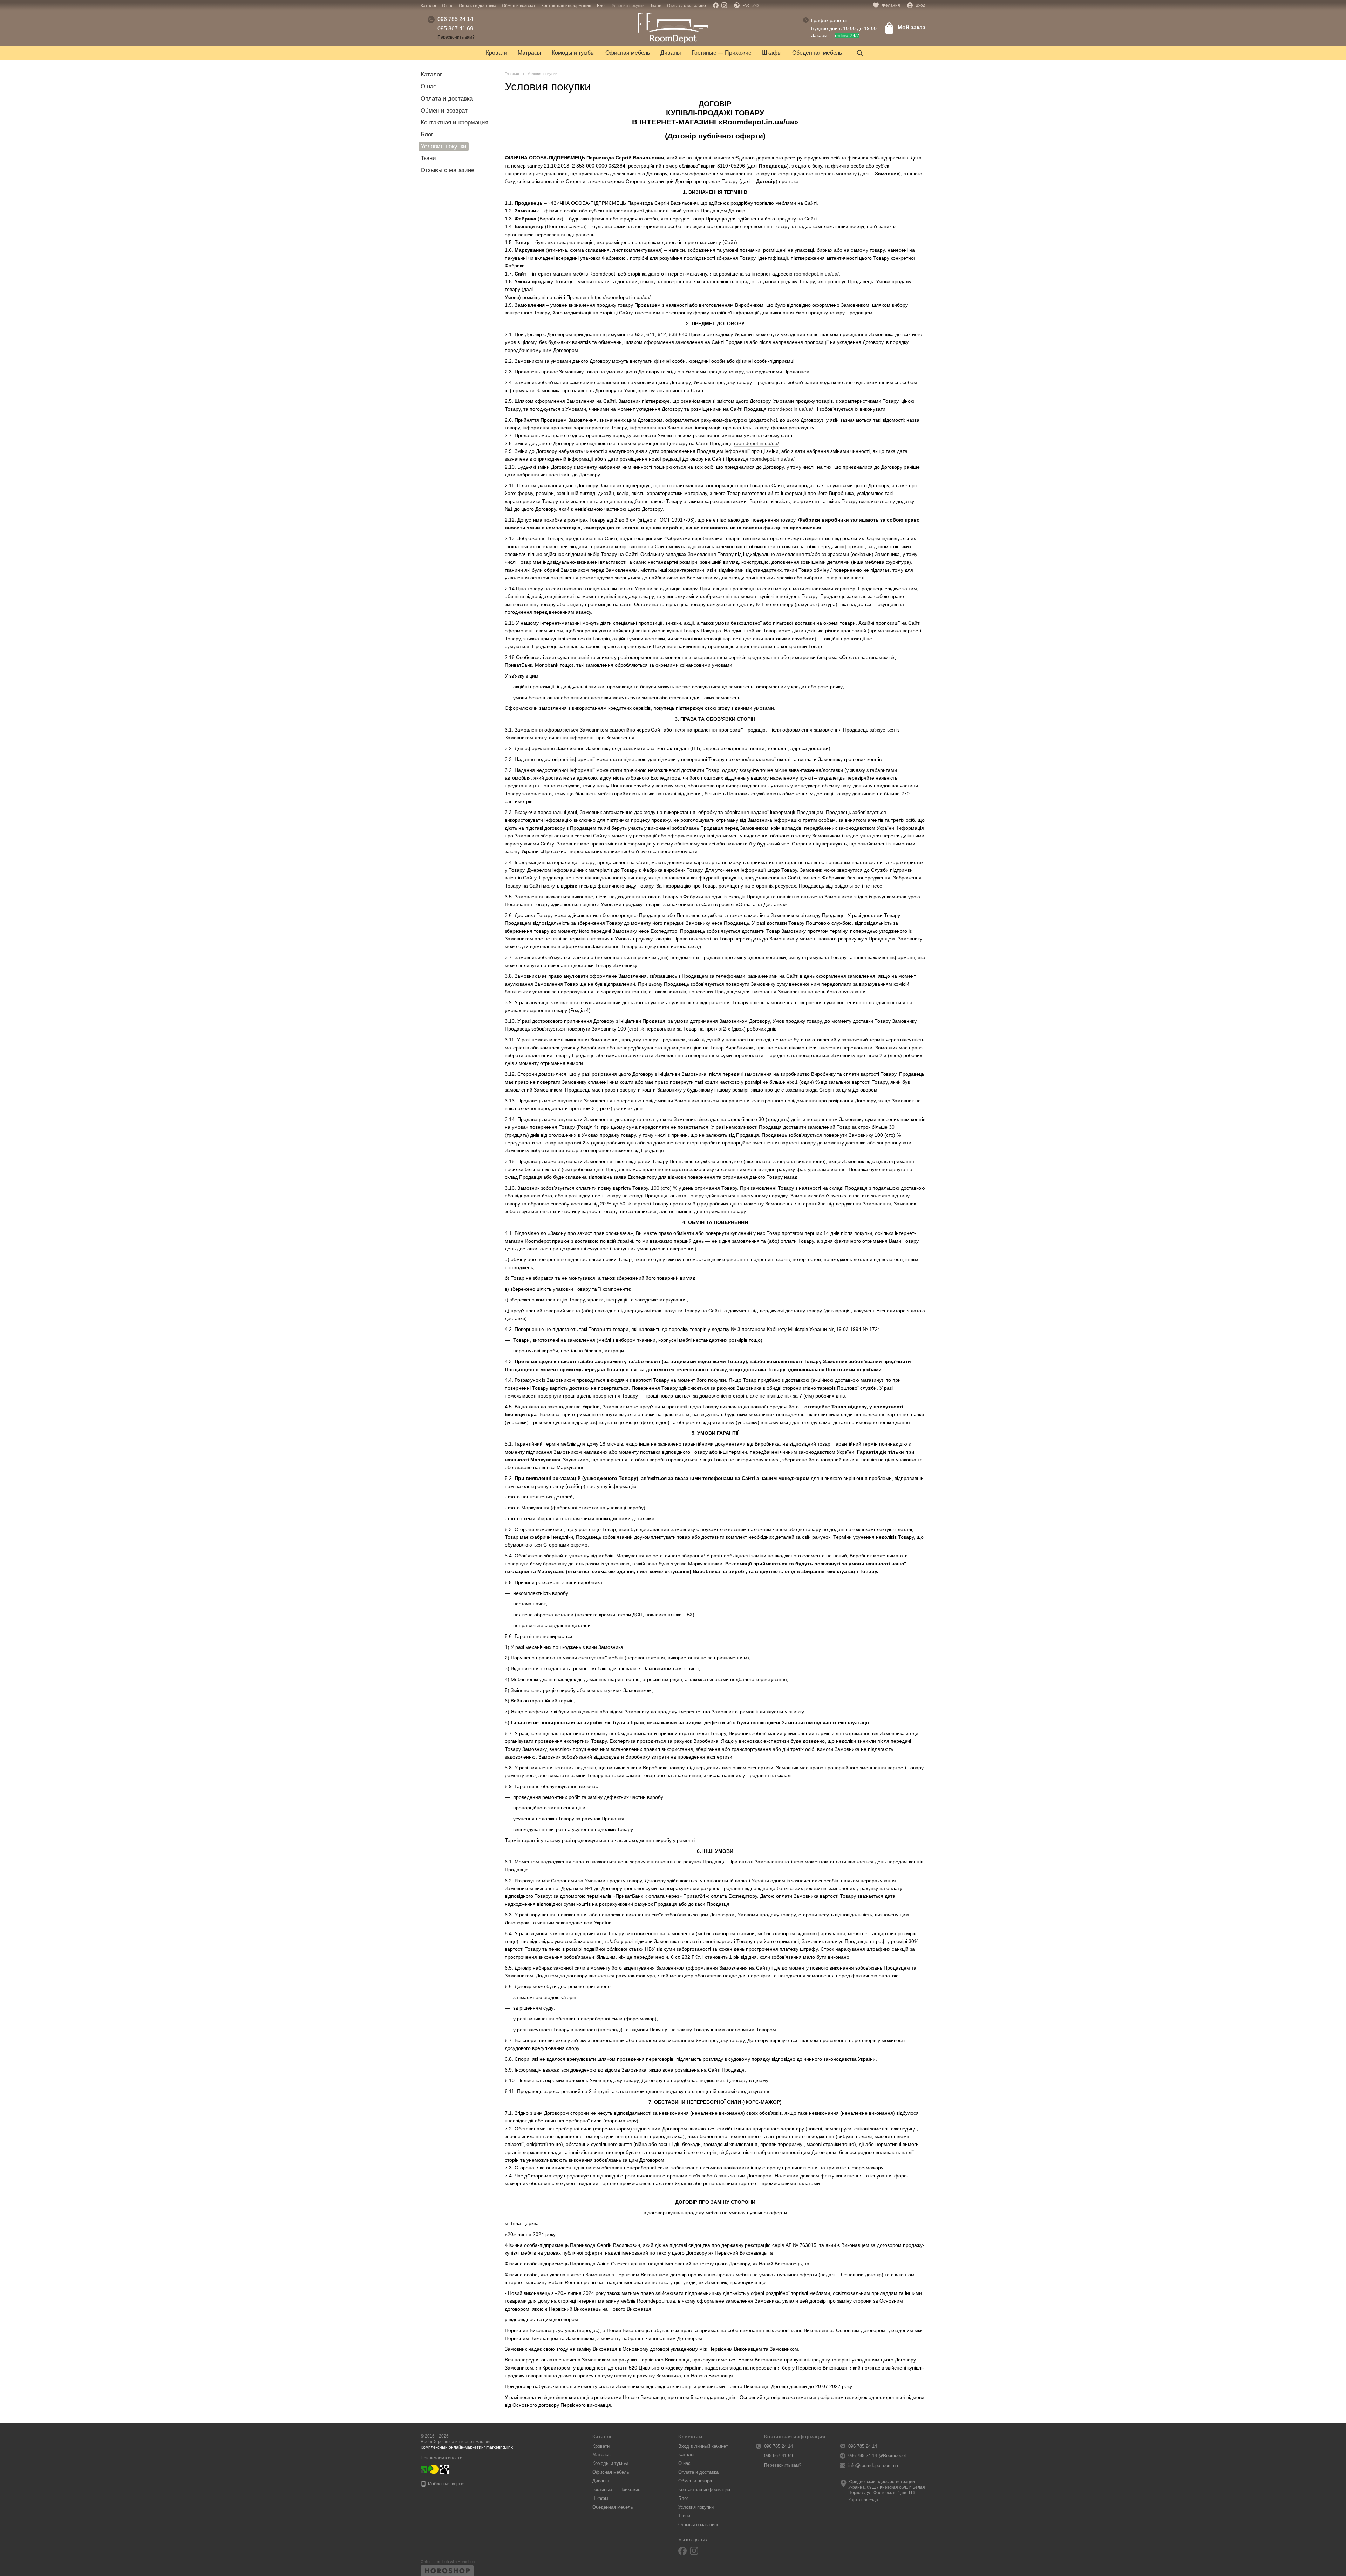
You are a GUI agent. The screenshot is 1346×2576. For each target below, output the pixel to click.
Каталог (429, 6)
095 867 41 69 (455, 29)
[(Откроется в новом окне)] (433, 2469)
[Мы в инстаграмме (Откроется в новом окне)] (724, 5)
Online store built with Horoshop (448, 2562)
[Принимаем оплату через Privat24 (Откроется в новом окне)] (424, 2469)
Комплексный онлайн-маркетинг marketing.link (467, 2447)
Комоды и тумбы (573, 53)
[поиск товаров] (860, 53)
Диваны (671, 53)
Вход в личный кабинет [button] (703, 2446)
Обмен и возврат (519, 6)
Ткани (656, 6)
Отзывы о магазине (686, 6)
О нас (448, 6)
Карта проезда (863, 2500)
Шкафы (772, 53)
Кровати (497, 53)
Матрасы (529, 53)
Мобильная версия (446, 2484)
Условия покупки (628, 6)
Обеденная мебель (817, 53)
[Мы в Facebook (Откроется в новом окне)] (716, 5)
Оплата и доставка (478, 6)
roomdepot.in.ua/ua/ (816, 274)
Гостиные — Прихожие (722, 53)
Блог (601, 6)
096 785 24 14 (455, 19)
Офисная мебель (628, 53)
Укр (756, 5)
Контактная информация (566, 6)
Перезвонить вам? (456, 37)
